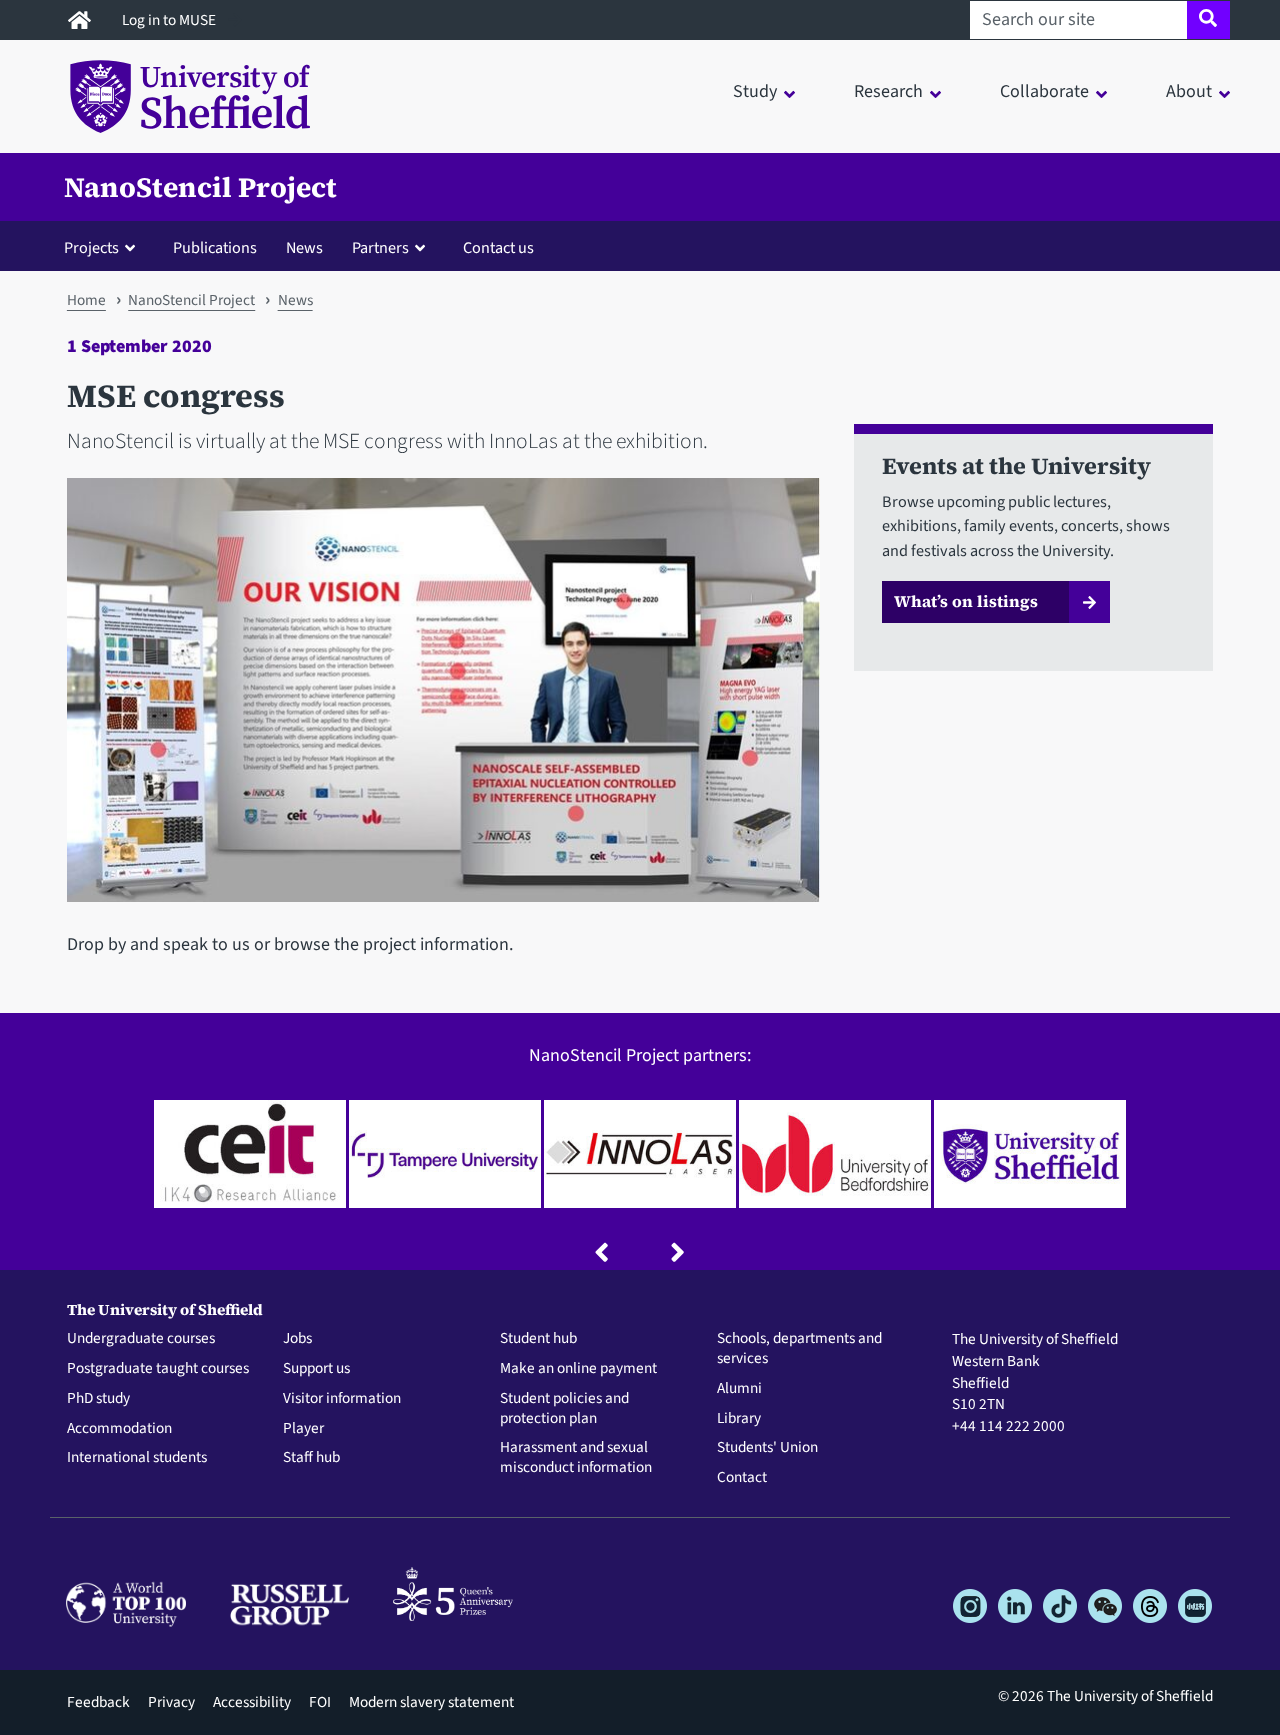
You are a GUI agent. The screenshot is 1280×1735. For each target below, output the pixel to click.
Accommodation (119, 1429)
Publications (215, 247)
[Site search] (1208, 20)
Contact (742, 1478)
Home (86, 300)
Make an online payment (578, 1369)
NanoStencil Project (200, 187)
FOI (320, 1702)
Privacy (171, 1702)
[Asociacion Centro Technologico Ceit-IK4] (250, 1154)
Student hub (538, 1339)
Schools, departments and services (799, 1349)
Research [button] (888, 91)
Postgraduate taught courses (158, 1369)
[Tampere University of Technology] (445, 1154)
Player (303, 1429)
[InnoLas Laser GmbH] (640, 1154)
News (304, 247)
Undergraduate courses (141, 1339)
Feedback (98, 1702)
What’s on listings (966, 601)
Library (739, 1419)
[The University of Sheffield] (1030, 1154)
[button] (104, 247)
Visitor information (342, 1399)
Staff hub (311, 1458)
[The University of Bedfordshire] (835, 1154)
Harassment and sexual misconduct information (576, 1458)
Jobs (297, 1339)
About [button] (1189, 91)
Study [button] (755, 91)
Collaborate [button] (1044, 91)
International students (137, 1458)
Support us (316, 1369)
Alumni (739, 1389)
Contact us (498, 247)
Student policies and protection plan (564, 1409)
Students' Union (767, 1448)
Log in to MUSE (170, 20)
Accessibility (252, 1702)
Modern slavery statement (431, 1702)
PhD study (98, 1399)
